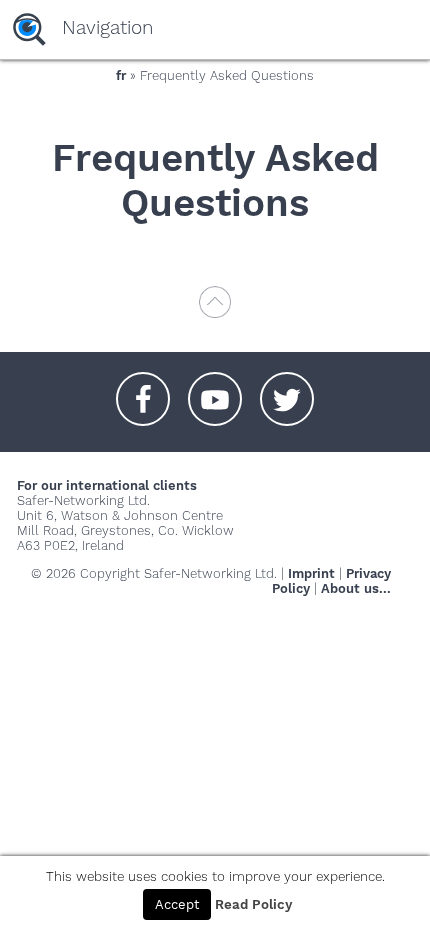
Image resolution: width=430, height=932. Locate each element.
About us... (356, 588)
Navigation (107, 27)
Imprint (311, 573)
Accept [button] (177, 904)
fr (121, 75)
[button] (143, 389)
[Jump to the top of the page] (215, 311)
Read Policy (253, 904)
